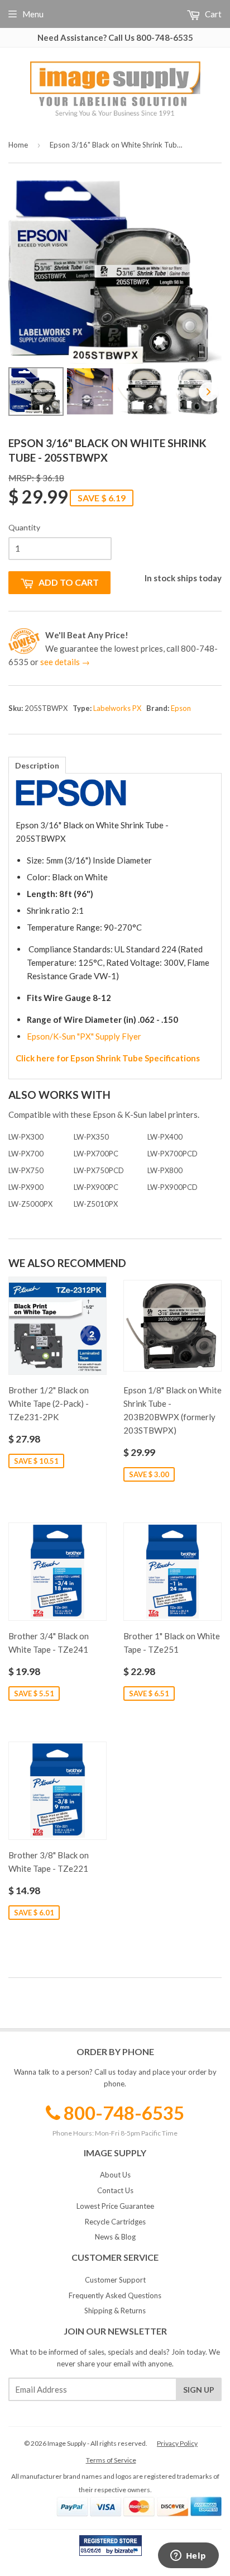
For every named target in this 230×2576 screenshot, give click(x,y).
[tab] (37, 765)
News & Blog (115, 2237)
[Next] (209, 392)
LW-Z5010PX (96, 1204)
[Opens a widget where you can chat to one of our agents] (188, 2556)
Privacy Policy (177, 2443)
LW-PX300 (26, 1137)
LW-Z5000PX (30, 1204)
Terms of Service (111, 2460)
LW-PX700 (26, 1154)
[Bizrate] (128, 2553)
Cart (212, 14)
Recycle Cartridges (115, 2222)
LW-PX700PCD (172, 1154)
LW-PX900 (26, 1187)
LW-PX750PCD (99, 1170)
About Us (115, 2175)
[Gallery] (115, 300)
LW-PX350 (91, 1137)
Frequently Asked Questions (115, 2295)
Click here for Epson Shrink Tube (80, 1058)
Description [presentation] (37, 765)
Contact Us (115, 2190)
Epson (181, 708)
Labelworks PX (117, 708)
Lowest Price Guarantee (115, 2206)
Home (18, 145)
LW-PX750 (26, 1170)
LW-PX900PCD (172, 1187)
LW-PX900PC (96, 1187)
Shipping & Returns (115, 2311)
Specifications (172, 1058)
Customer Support (115, 2280)
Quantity (24, 527)
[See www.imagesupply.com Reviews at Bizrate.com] (111, 2546)
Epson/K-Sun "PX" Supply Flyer (84, 1036)
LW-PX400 (165, 1137)
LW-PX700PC (96, 1154)
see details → (65, 662)
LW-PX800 (165, 1170)
